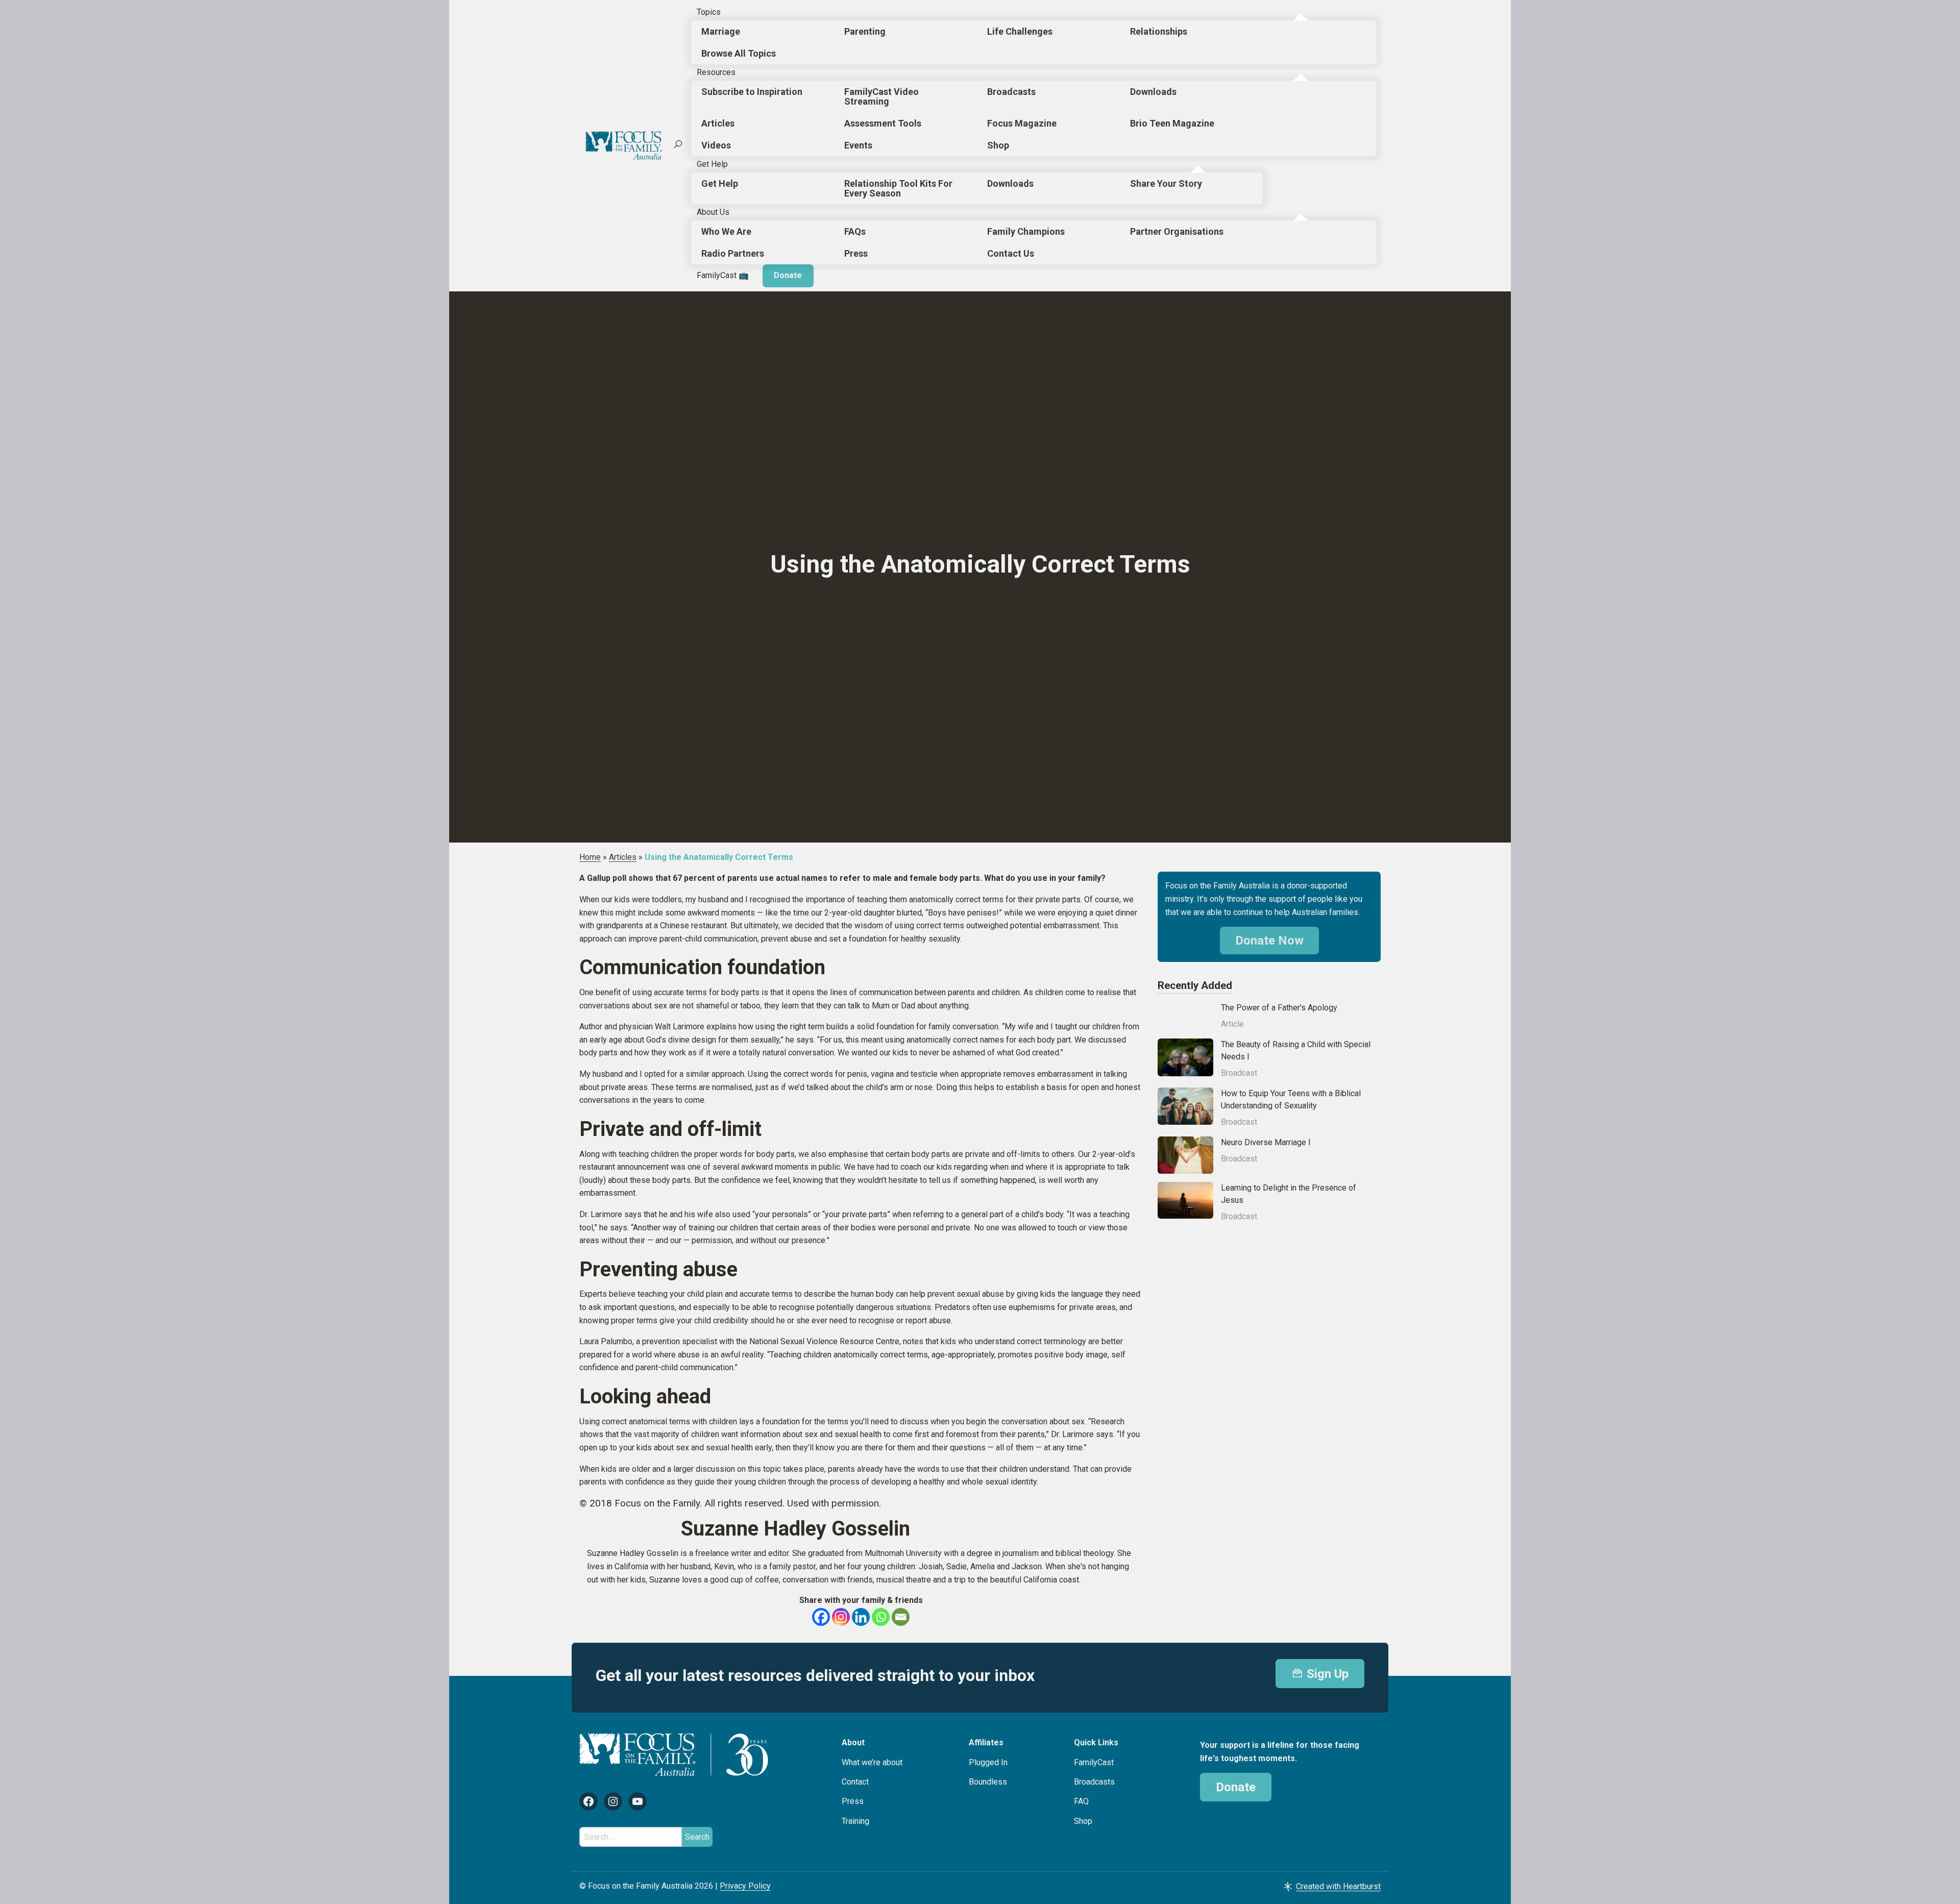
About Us (713, 212)
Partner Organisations (1177, 231)
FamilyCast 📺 (723, 275)
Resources (716, 72)
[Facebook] (821, 1617)
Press (856, 253)
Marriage (721, 31)
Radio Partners (733, 253)
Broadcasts (1011, 92)
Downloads (1153, 92)
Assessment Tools (883, 123)
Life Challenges (1020, 31)
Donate (788, 275)
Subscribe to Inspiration (752, 92)
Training (855, 1821)
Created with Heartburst (1338, 1886)
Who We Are (726, 231)
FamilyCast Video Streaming (881, 96)
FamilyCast (1094, 1762)
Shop (998, 145)
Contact (855, 1782)
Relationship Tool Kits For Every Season (898, 188)
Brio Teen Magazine (1172, 123)
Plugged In (988, 1762)
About (853, 1742)
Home (590, 857)
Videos (716, 145)
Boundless (988, 1782)
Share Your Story (1166, 183)
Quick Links (1096, 1742)
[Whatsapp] (881, 1617)
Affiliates (986, 1742)
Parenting (865, 31)
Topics (709, 12)
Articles (718, 123)
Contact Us (1011, 253)
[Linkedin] (861, 1617)
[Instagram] (841, 1617)
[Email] (901, 1617)
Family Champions (1026, 231)
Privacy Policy (745, 1886)
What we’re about (872, 1762)
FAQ (1081, 1801)
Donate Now (1269, 941)
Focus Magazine (1022, 123)
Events (858, 145)
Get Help (712, 164)
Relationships (1159, 31)
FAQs (855, 231)
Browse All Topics (739, 53)
